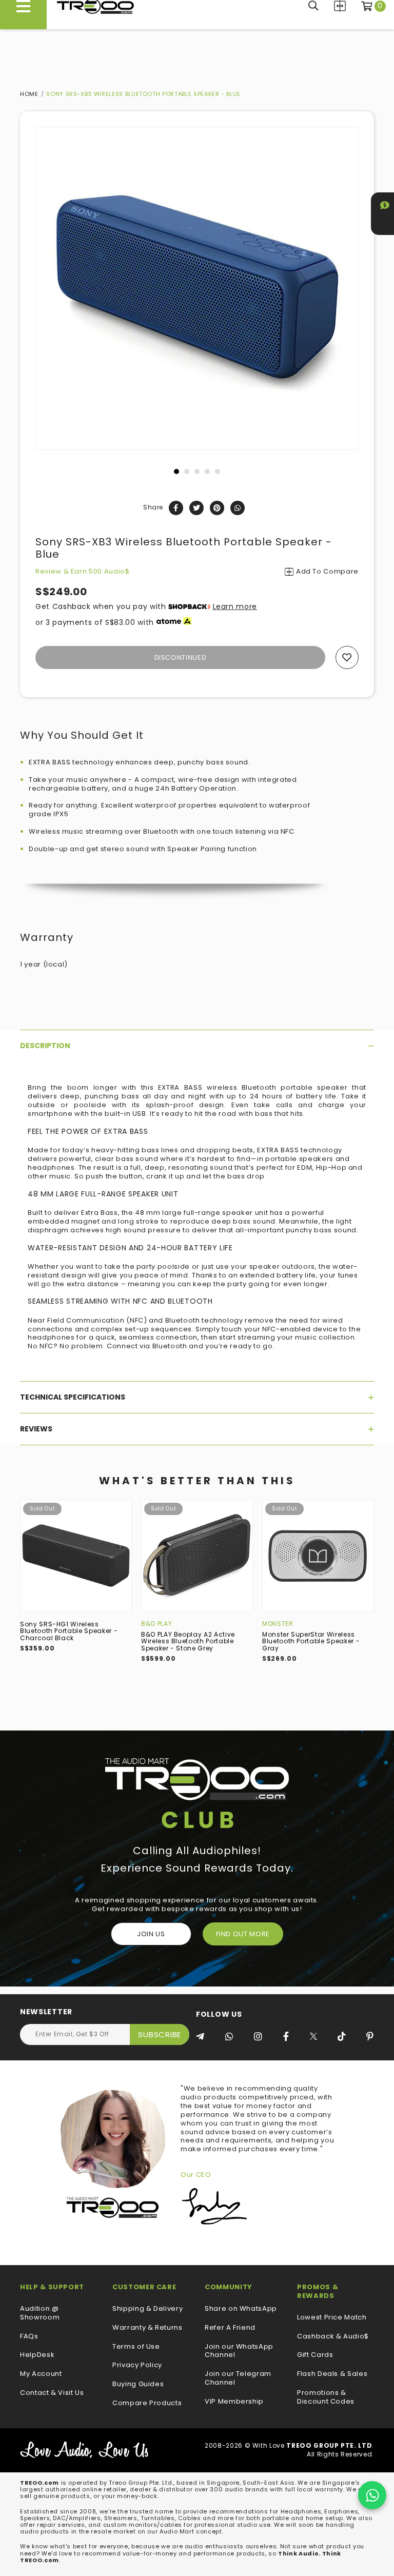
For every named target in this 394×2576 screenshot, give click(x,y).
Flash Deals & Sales (332, 2374)
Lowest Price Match (332, 2318)
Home (29, 94)
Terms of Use (136, 2347)
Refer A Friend (230, 2328)
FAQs (29, 2337)
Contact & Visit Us (52, 2393)
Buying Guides (138, 2384)
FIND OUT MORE (243, 1934)
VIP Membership (234, 2402)
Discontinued (181, 657)
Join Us (151, 1934)
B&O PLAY (156, 1624)
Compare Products (340, 6)
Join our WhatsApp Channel (239, 2351)
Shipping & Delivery (147, 2309)
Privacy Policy (137, 2365)
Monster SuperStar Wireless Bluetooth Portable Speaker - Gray (311, 1641)
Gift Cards (315, 2355)
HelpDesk (37, 2355)
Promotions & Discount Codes (326, 2397)
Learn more (235, 606)
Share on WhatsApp (241, 2309)
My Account (41, 2374)
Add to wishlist (347, 657)
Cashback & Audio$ (333, 2337)
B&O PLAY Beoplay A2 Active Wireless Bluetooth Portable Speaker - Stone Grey (188, 1641)
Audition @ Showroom (40, 2313)
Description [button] (45, 1046)
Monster (278, 1624)
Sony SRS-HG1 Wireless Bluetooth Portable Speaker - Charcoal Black (69, 1631)
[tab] (197, 1046)
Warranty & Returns (147, 2328)
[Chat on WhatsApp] (372, 2495)
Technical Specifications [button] (73, 1397)
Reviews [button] (36, 1429)
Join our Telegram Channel (238, 2378)
